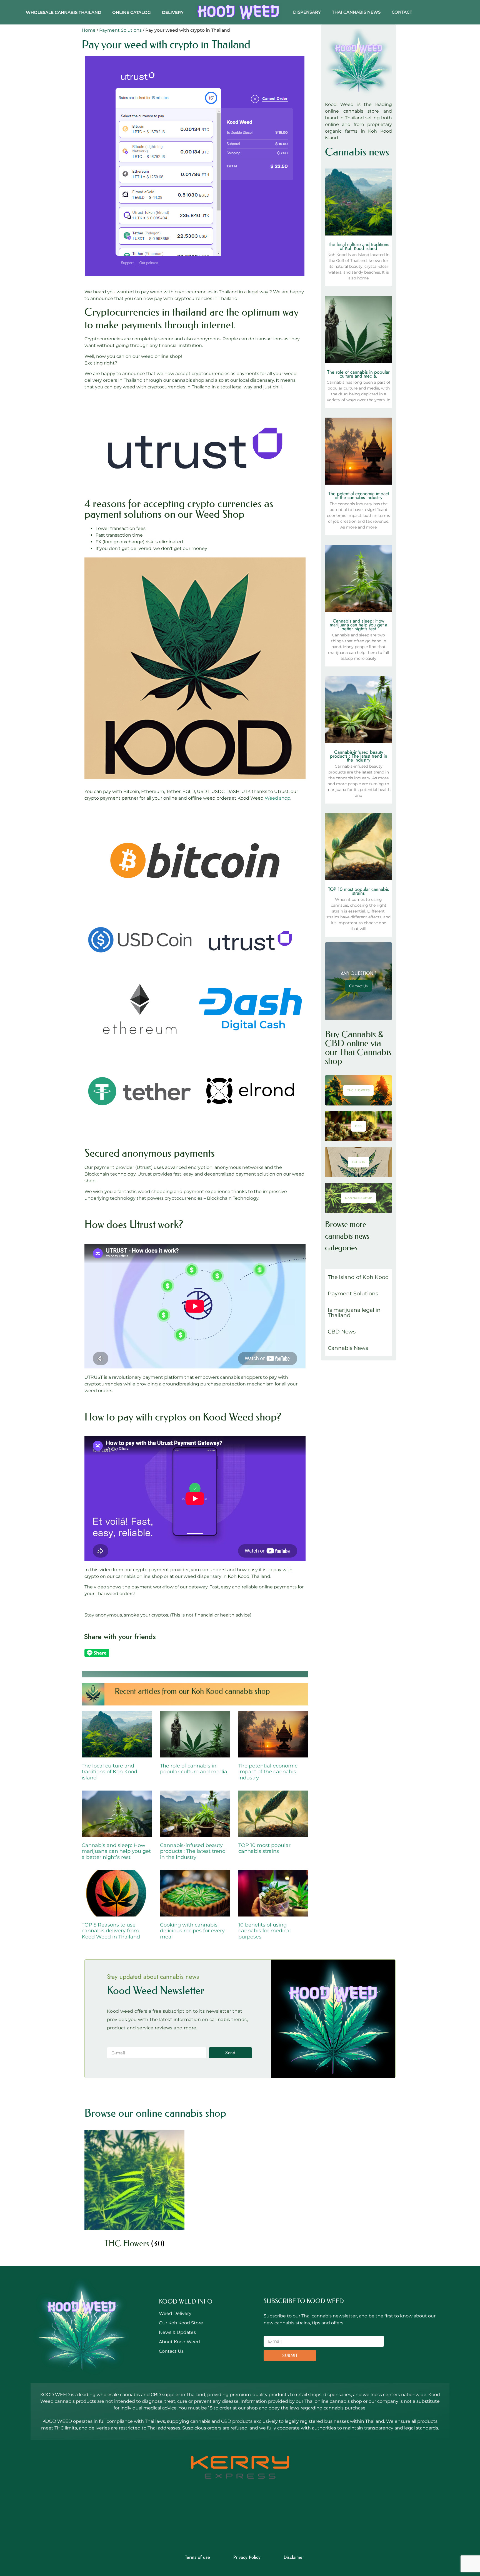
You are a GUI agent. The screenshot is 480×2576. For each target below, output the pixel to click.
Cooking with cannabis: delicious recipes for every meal (192, 1931)
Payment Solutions (120, 30)
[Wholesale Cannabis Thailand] (238, 12)
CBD (358, 1126)
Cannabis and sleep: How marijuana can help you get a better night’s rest (116, 1851)
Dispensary (307, 12)
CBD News (342, 1332)
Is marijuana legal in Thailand (354, 1313)
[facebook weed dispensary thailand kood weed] (225, 2517)
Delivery (173, 12)
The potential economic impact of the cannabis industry (268, 1772)
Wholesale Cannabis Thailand (63, 12)
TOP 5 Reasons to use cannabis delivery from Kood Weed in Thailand (111, 1931)
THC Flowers (358, 1090)
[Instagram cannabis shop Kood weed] (255, 2517)
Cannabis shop (358, 1198)
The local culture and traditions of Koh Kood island (109, 1772)
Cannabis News (348, 1348)
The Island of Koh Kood (358, 1277)
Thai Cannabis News (356, 12)
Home (89, 30)
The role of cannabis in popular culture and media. (194, 1769)
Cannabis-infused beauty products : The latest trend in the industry (193, 1851)
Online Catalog (132, 12)
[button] (256, 1654)
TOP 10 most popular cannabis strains (264, 1848)
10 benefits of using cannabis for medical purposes (265, 1931)
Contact (402, 12)
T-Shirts (359, 1162)
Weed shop (277, 798)
